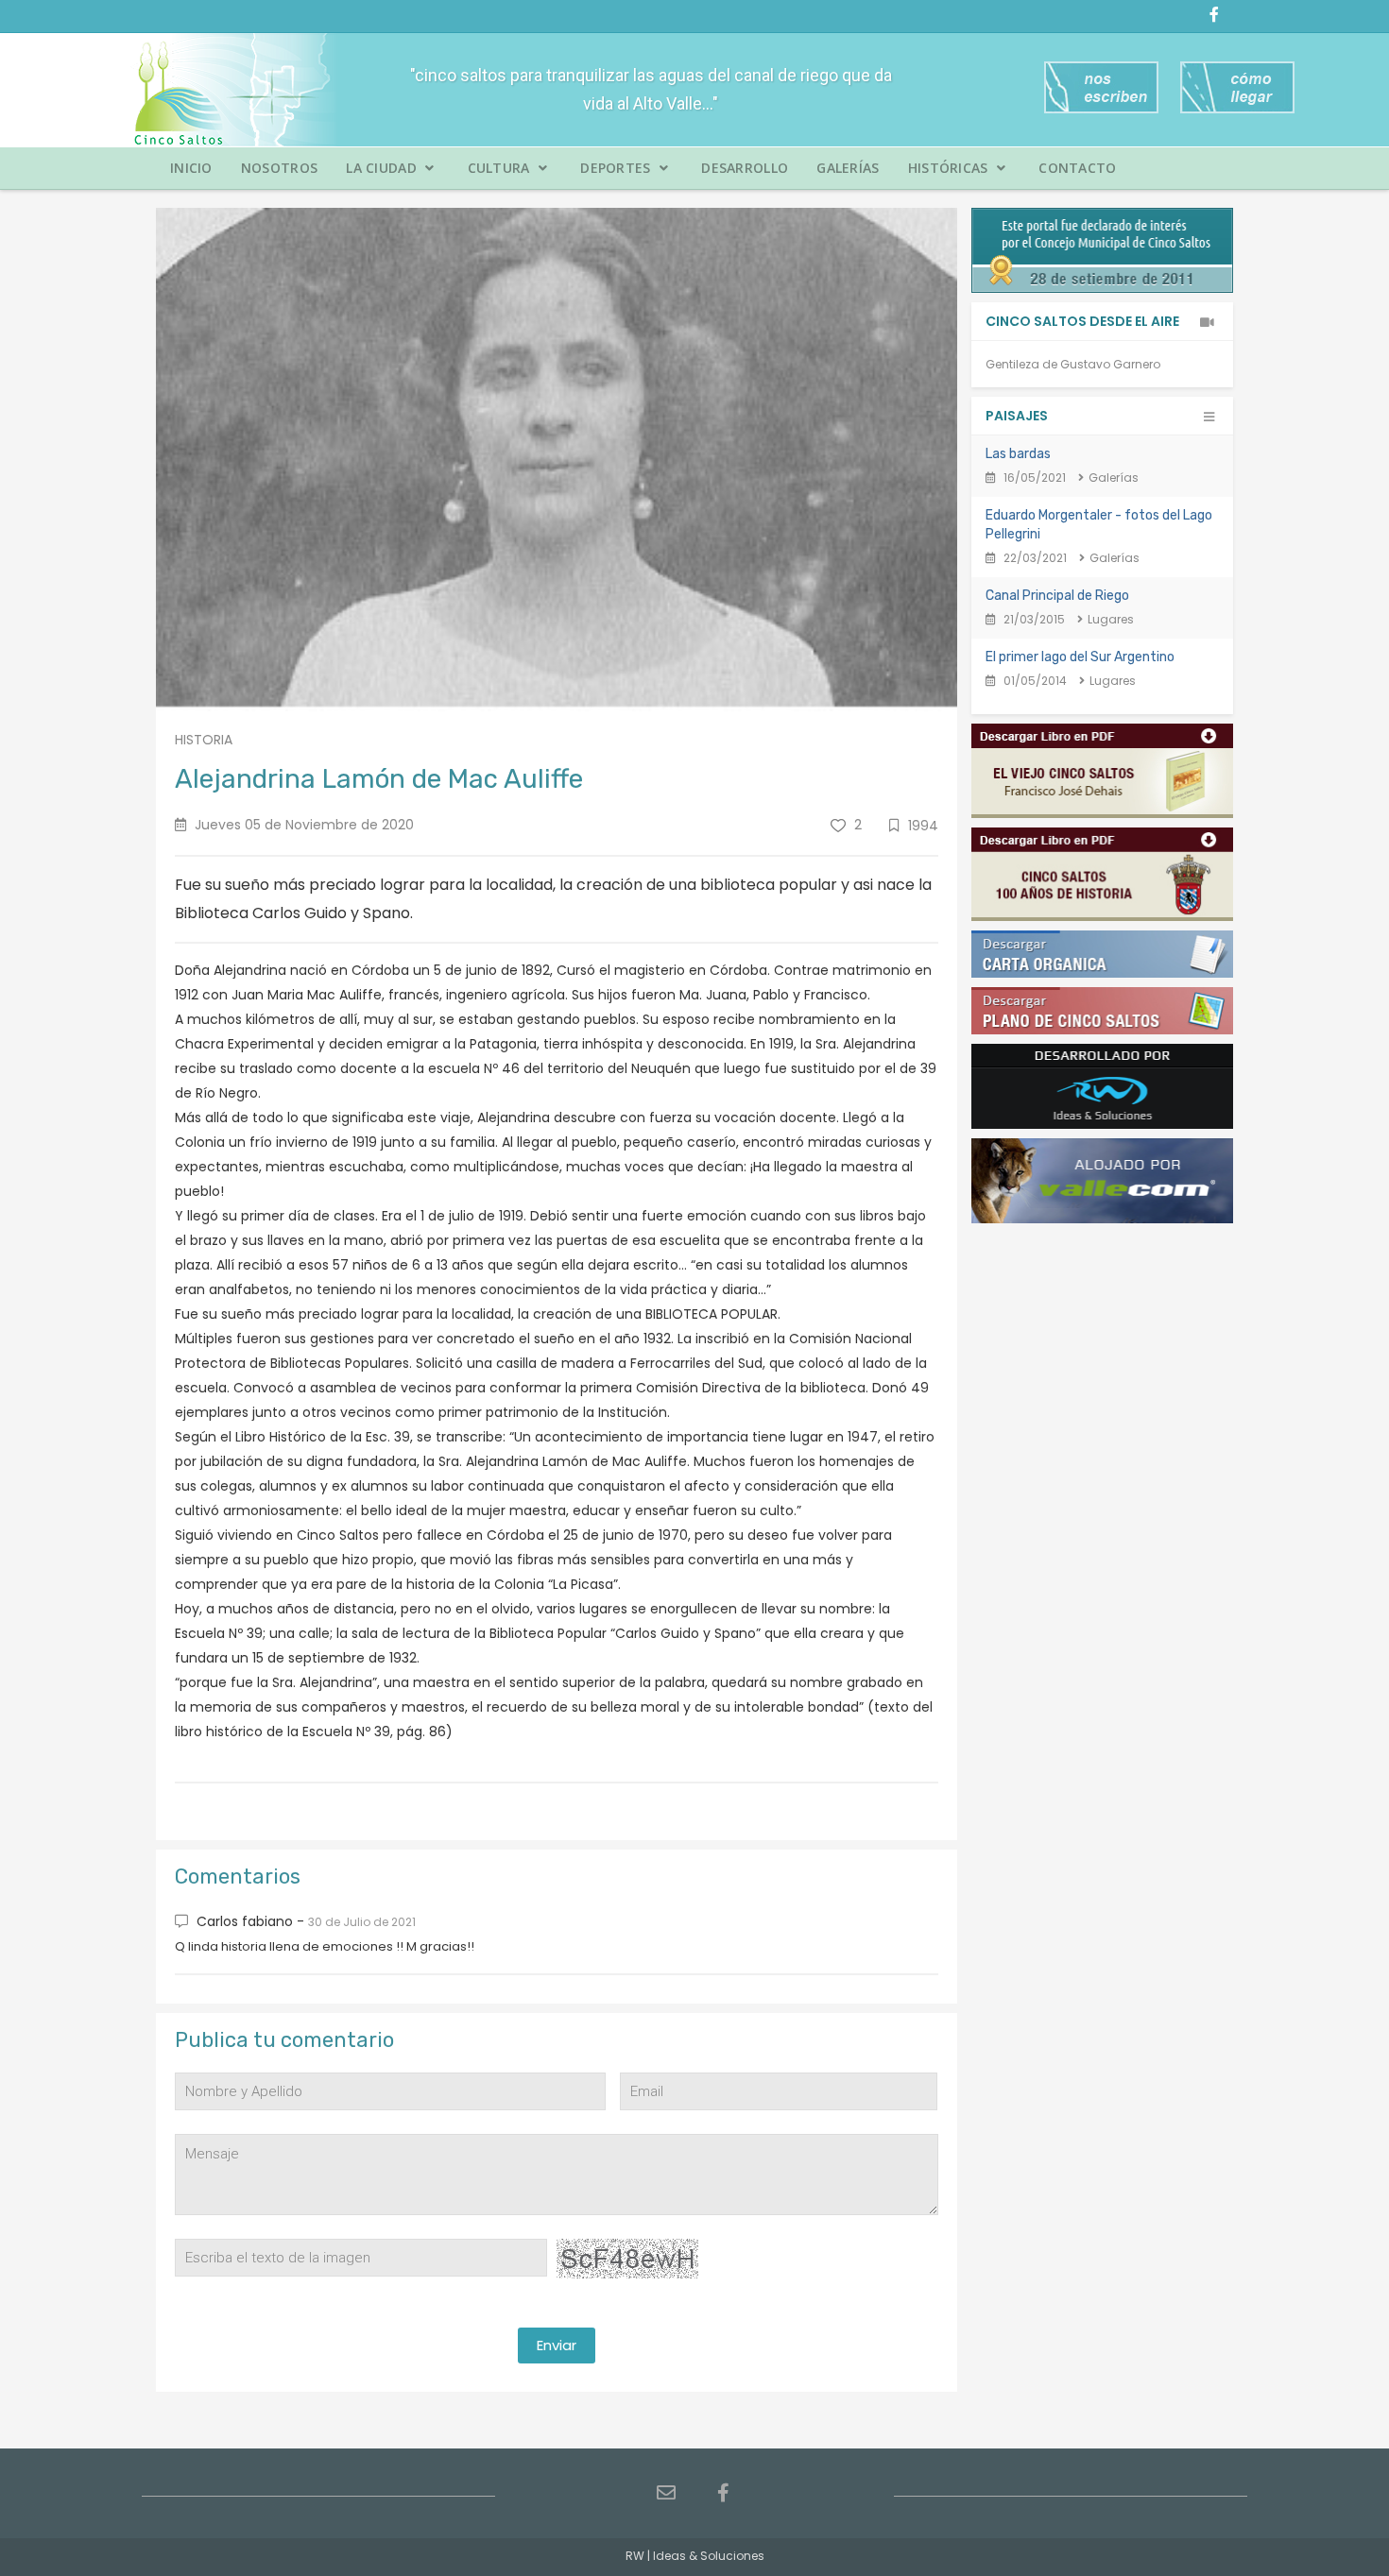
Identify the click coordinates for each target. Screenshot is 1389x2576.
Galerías (848, 168)
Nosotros (279, 168)
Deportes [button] (617, 168)
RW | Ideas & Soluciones (695, 2556)
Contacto (1077, 168)
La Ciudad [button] (383, 168)
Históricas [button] (950, 168)
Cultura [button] (501, 168)
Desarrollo (745, 168)
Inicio (191, 168)
